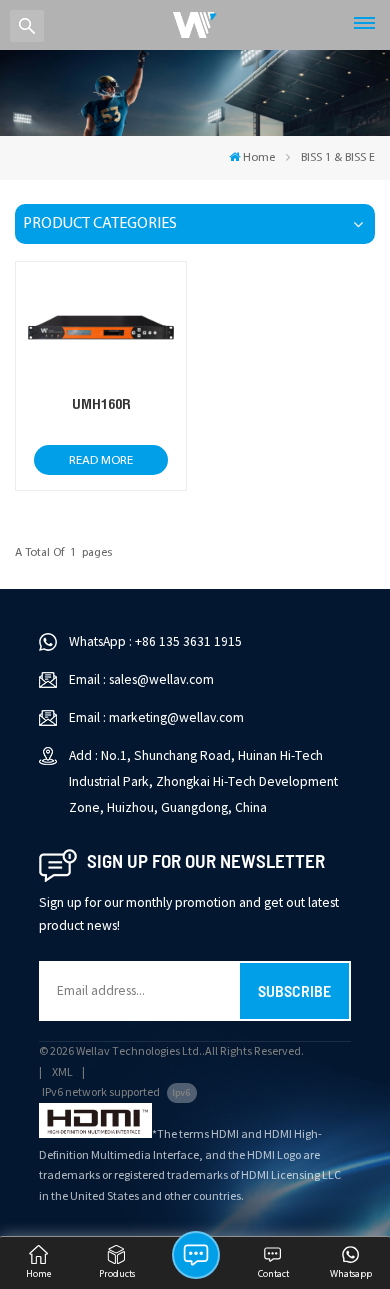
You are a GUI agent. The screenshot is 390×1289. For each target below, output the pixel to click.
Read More (101, 460)
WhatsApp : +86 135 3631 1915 (155, 641)
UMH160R (101, 403)
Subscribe (294, 990)
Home (259, 158)
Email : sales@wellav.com (141, 679)
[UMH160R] (100, 383)
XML (62, 1072)
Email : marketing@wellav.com (156, 717)
